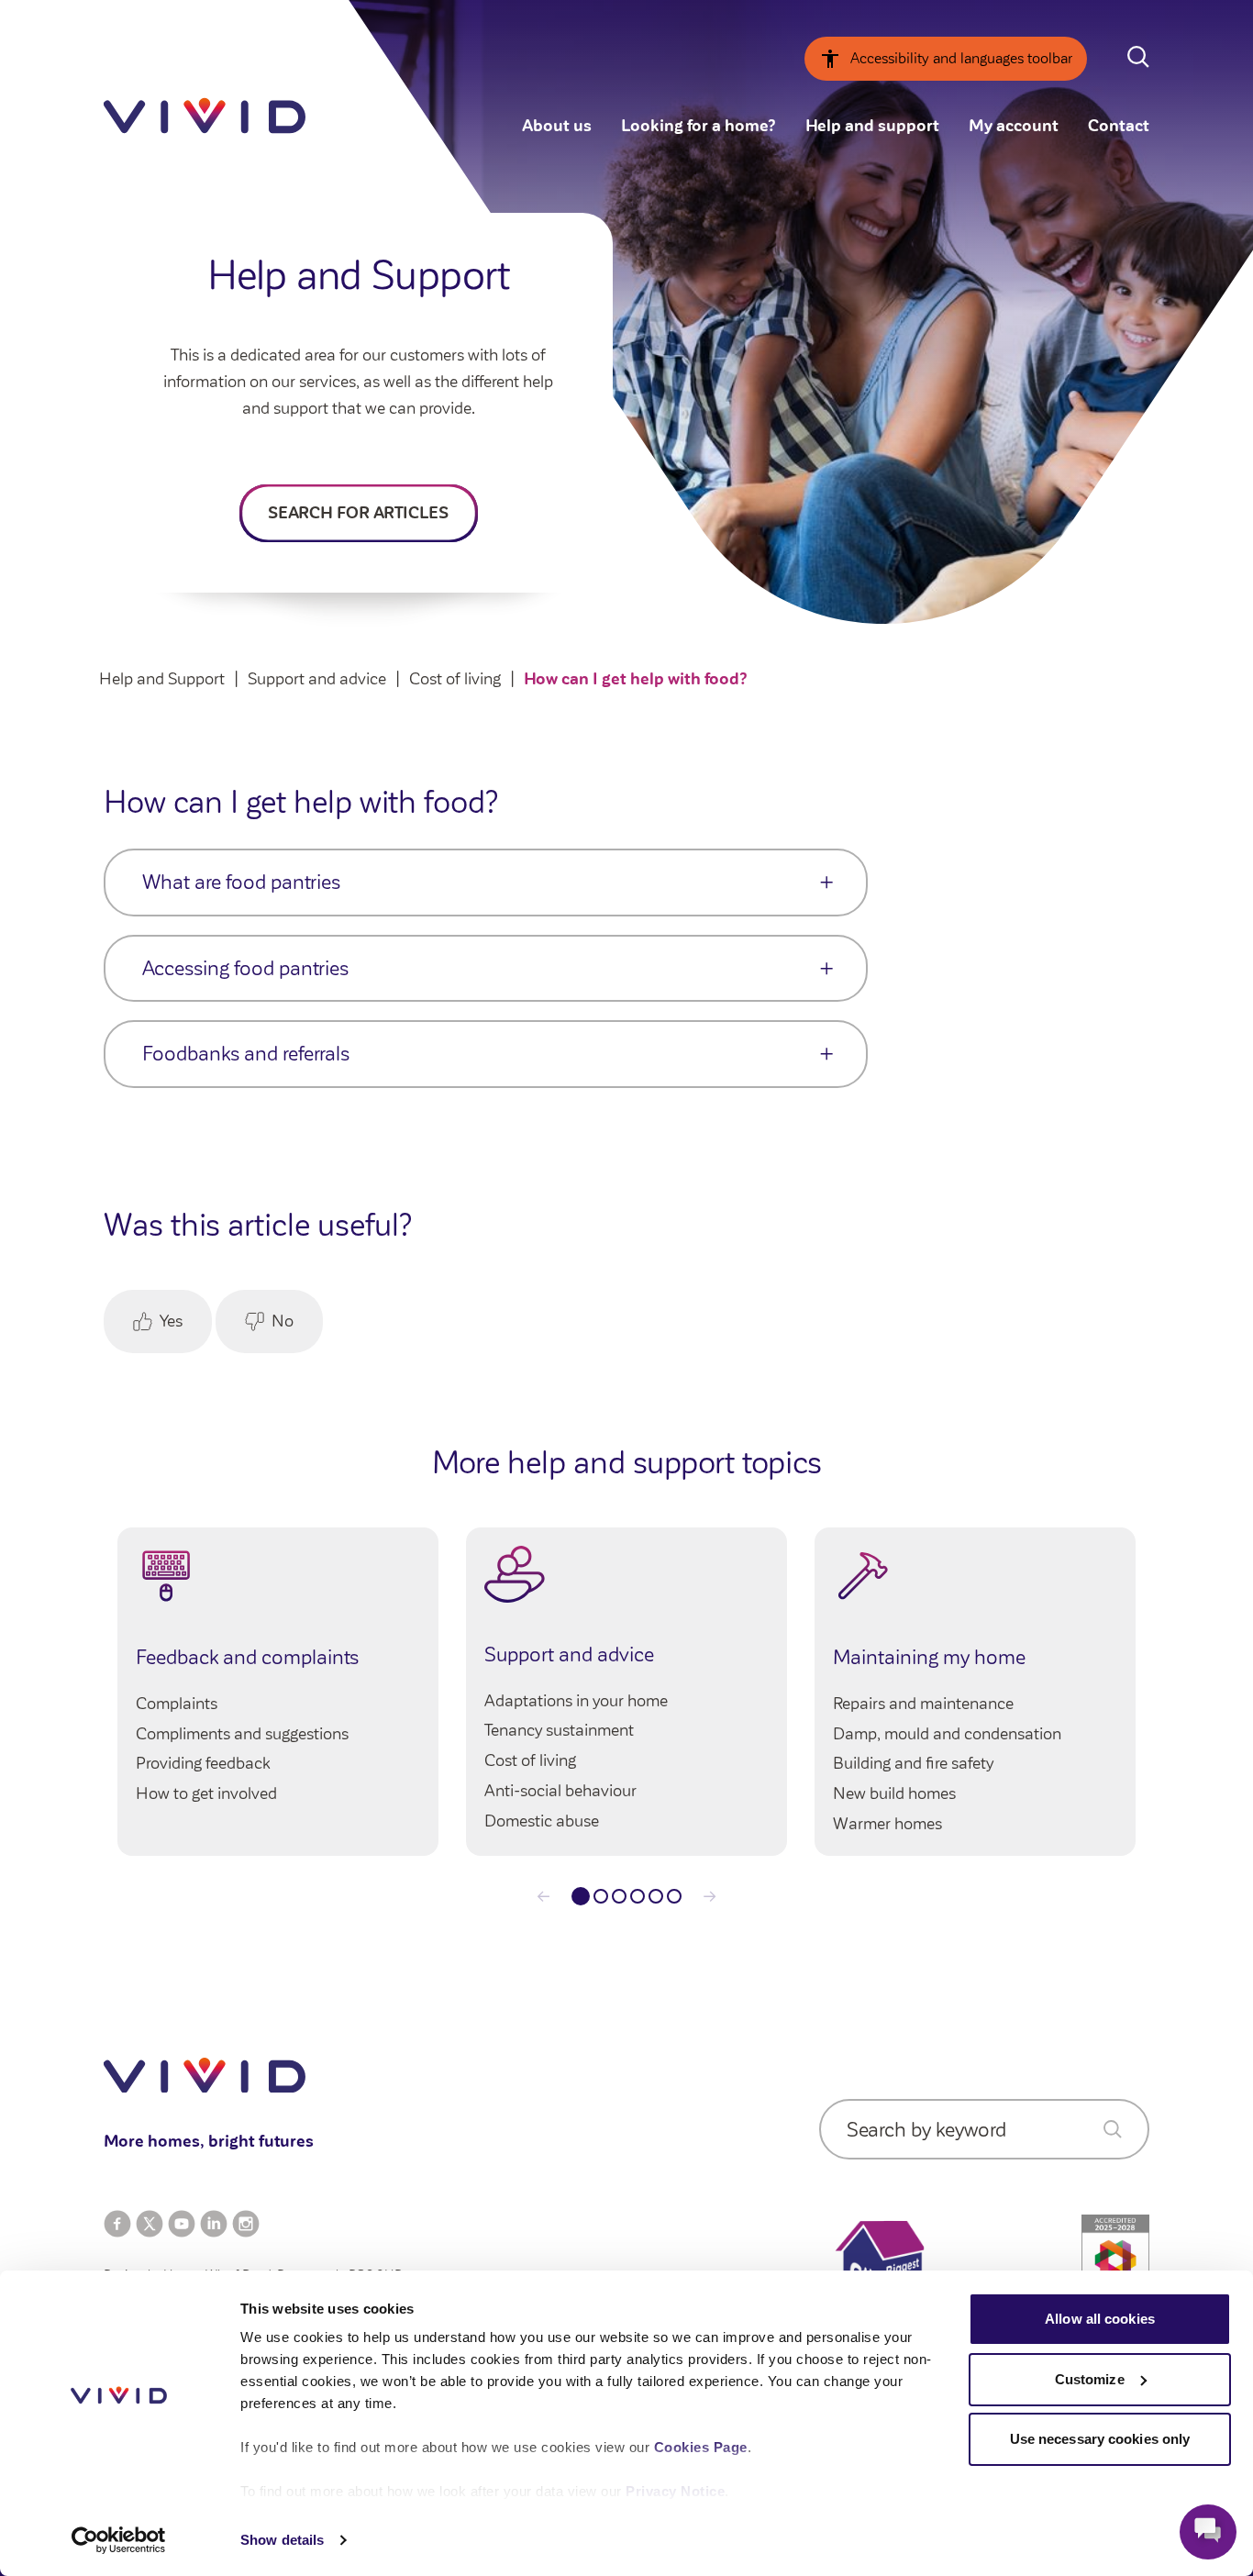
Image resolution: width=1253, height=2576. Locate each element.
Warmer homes (887, 1824)
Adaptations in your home (576, 1701)
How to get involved (206, 1793)
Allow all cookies (1100, 2319)
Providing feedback (203, 1763)
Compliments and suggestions (242, 1734)
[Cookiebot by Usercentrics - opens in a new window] (119, 2540)
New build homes (894, 1793)
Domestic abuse (542, 1821)
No (283, 1321)
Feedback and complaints (247, 1657)
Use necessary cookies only (1100, 2439)
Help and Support (162, 679)
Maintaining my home (929, 1657)
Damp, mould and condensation (947, 1734)
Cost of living (455, 679)
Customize (1090, 2379)
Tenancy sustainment (559, 1730)
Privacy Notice (675, 2491)
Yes (171, 1321)
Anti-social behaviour (560, 1791)
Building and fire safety (913, 1763)
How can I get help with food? (636, 679)
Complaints (177, 1704)
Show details (282, 2540)
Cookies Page (701, 2447)
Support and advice (317, 679)
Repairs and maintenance (923, 1704)
